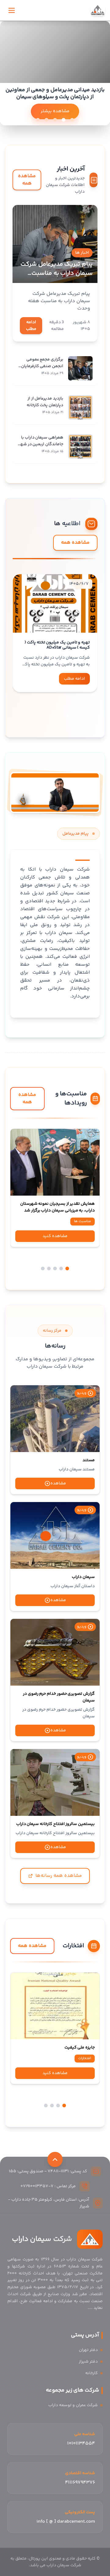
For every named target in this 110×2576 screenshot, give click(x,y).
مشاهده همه (27, 180)
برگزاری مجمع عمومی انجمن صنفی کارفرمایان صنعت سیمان (42, 366)
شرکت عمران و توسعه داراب (73, 2405)
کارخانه (92, 2373)
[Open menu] (12, 10)
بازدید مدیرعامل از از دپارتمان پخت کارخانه (45, 402)
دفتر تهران (88, 2350)
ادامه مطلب (31, 326)
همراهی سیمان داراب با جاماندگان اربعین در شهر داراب (41, 444)
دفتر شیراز (88, 2362)
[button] (68, 716)
